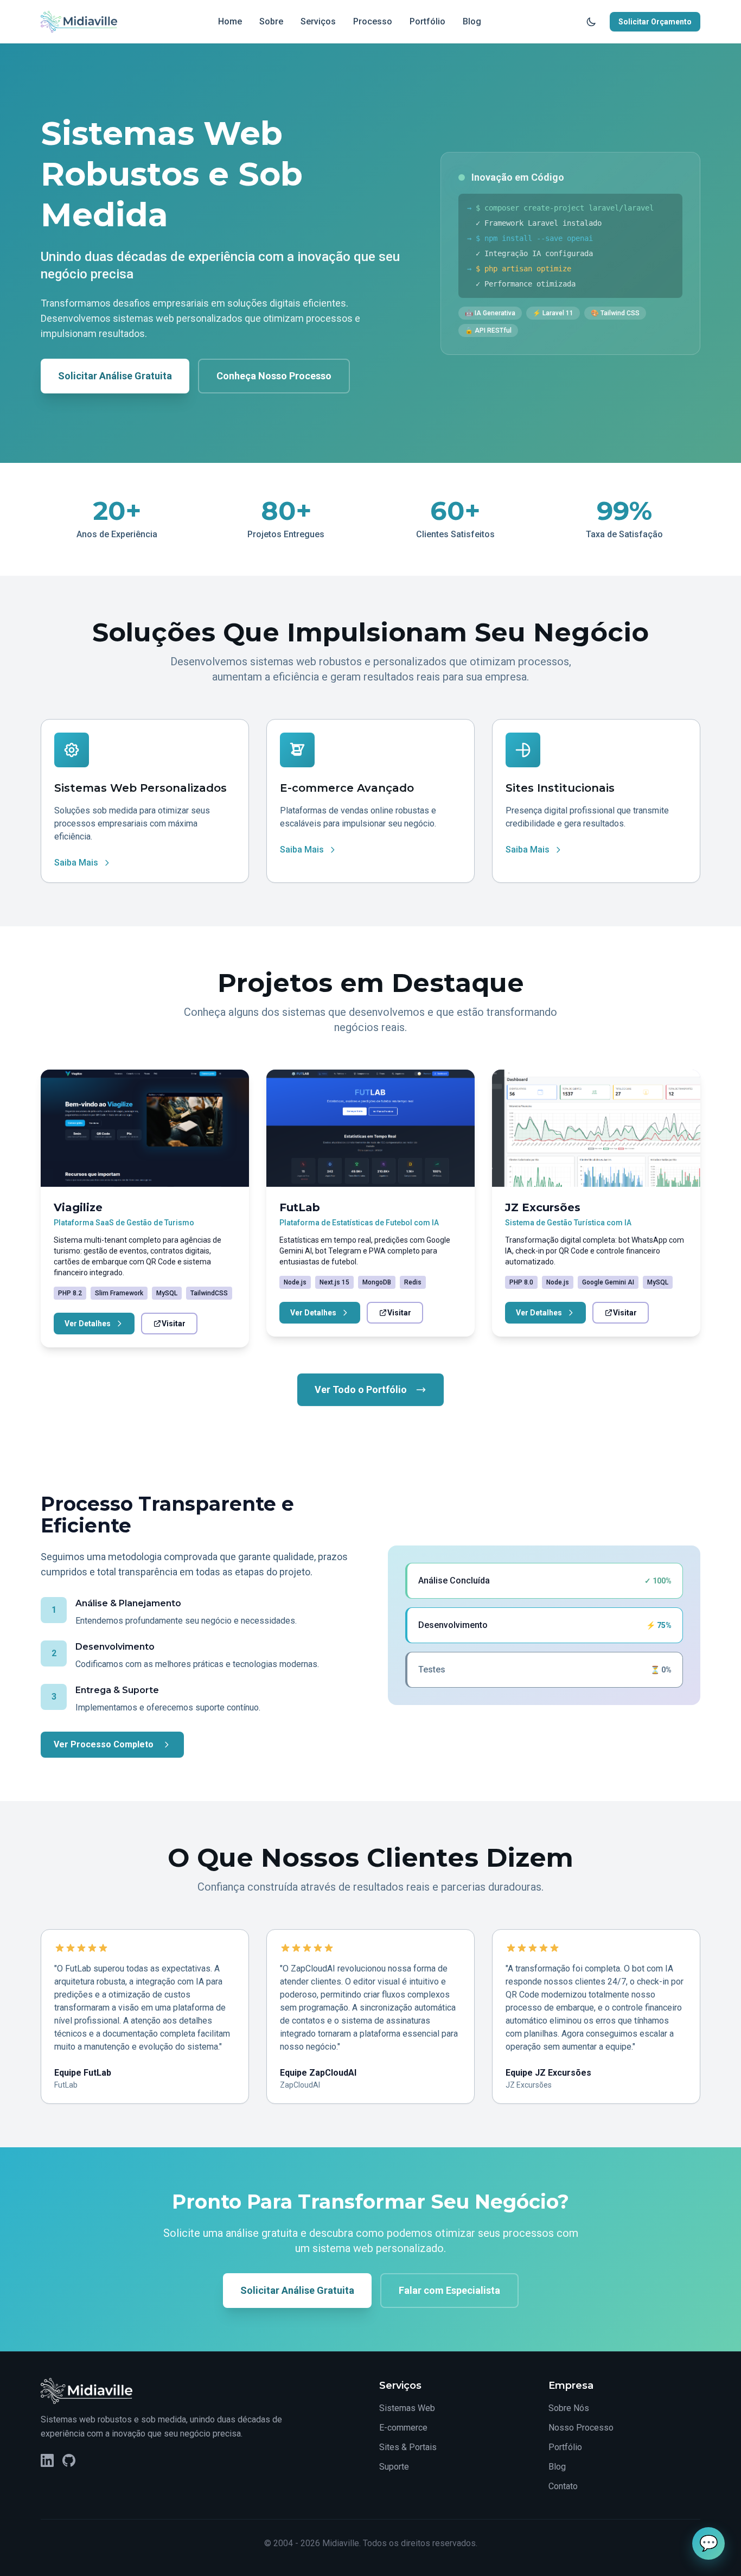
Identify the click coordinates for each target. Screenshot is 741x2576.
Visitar (174, 1324)
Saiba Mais (76, 863)
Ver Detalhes (88, 1324)
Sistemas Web (407, 2408)
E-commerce (403, 2428)
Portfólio (427, 21)
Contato (563, 2486)
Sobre (271, 21)
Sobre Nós (569, 2408)
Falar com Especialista (449, 2290)
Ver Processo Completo (104, 1744)
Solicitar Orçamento (655, 22)
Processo (373, 21)
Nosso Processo (581, 2428)
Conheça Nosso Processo (274, 376)
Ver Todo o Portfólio (361, 1389)
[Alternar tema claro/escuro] (591, 22)
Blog (472, 21)
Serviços (318, 21)
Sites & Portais (408, 2447)
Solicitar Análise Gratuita (115, 376)
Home (230, 21)
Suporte (394, 2467)
